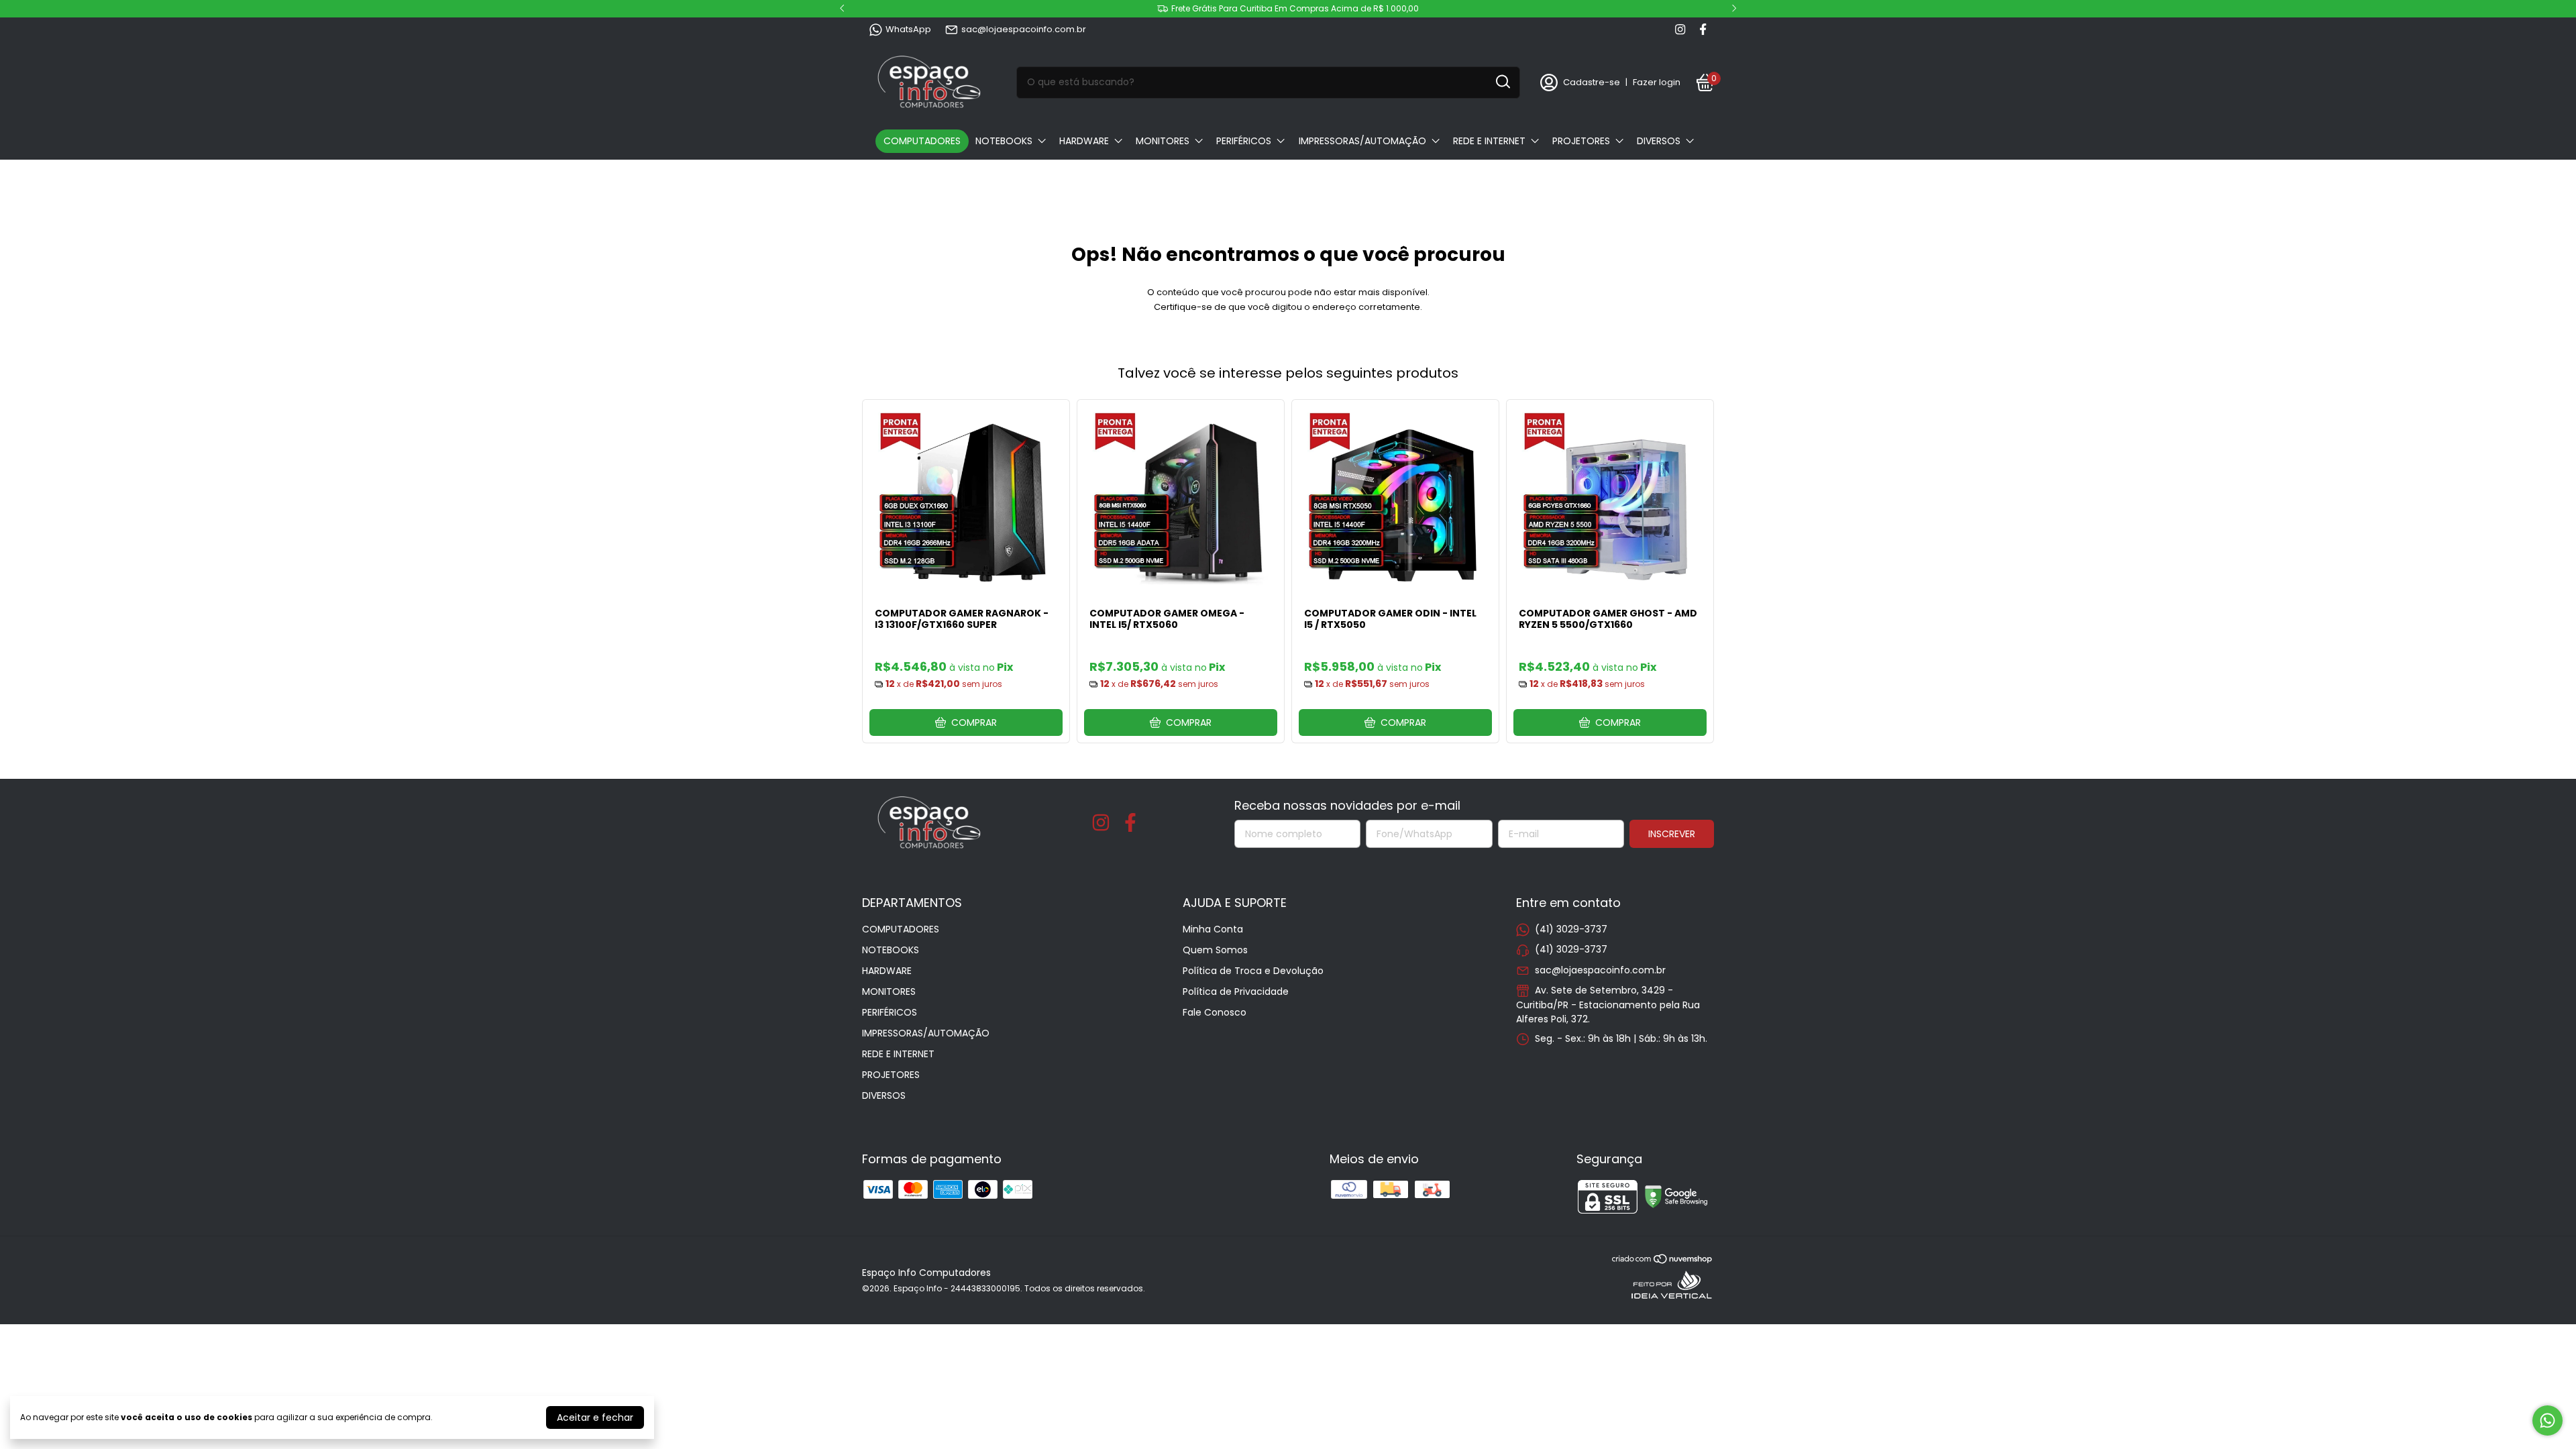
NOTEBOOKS (1004, 141)
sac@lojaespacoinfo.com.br (1024, 29)
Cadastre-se (1592, 82)
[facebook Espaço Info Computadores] (1703, 30)
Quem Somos (1215, 950)
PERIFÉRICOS (1244, 141)
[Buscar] (1502, 82)
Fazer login (1657, 82)
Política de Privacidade (1236, 991)
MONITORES (1163, 141)
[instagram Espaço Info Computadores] (1680, 30)
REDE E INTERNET (1489, 141)
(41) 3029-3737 (1571, 929)
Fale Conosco (1215, 1012)
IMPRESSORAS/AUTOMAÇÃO (1362, 141)
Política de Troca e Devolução (1253, 971)
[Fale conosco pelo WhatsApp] (2547, 1420)
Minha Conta (1213, 929)
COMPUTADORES (922, 141)
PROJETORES (1581, 141)
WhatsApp (908, 29)
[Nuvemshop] (1663, 1261)
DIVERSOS (1659, 141)
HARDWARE (1084, 141)
